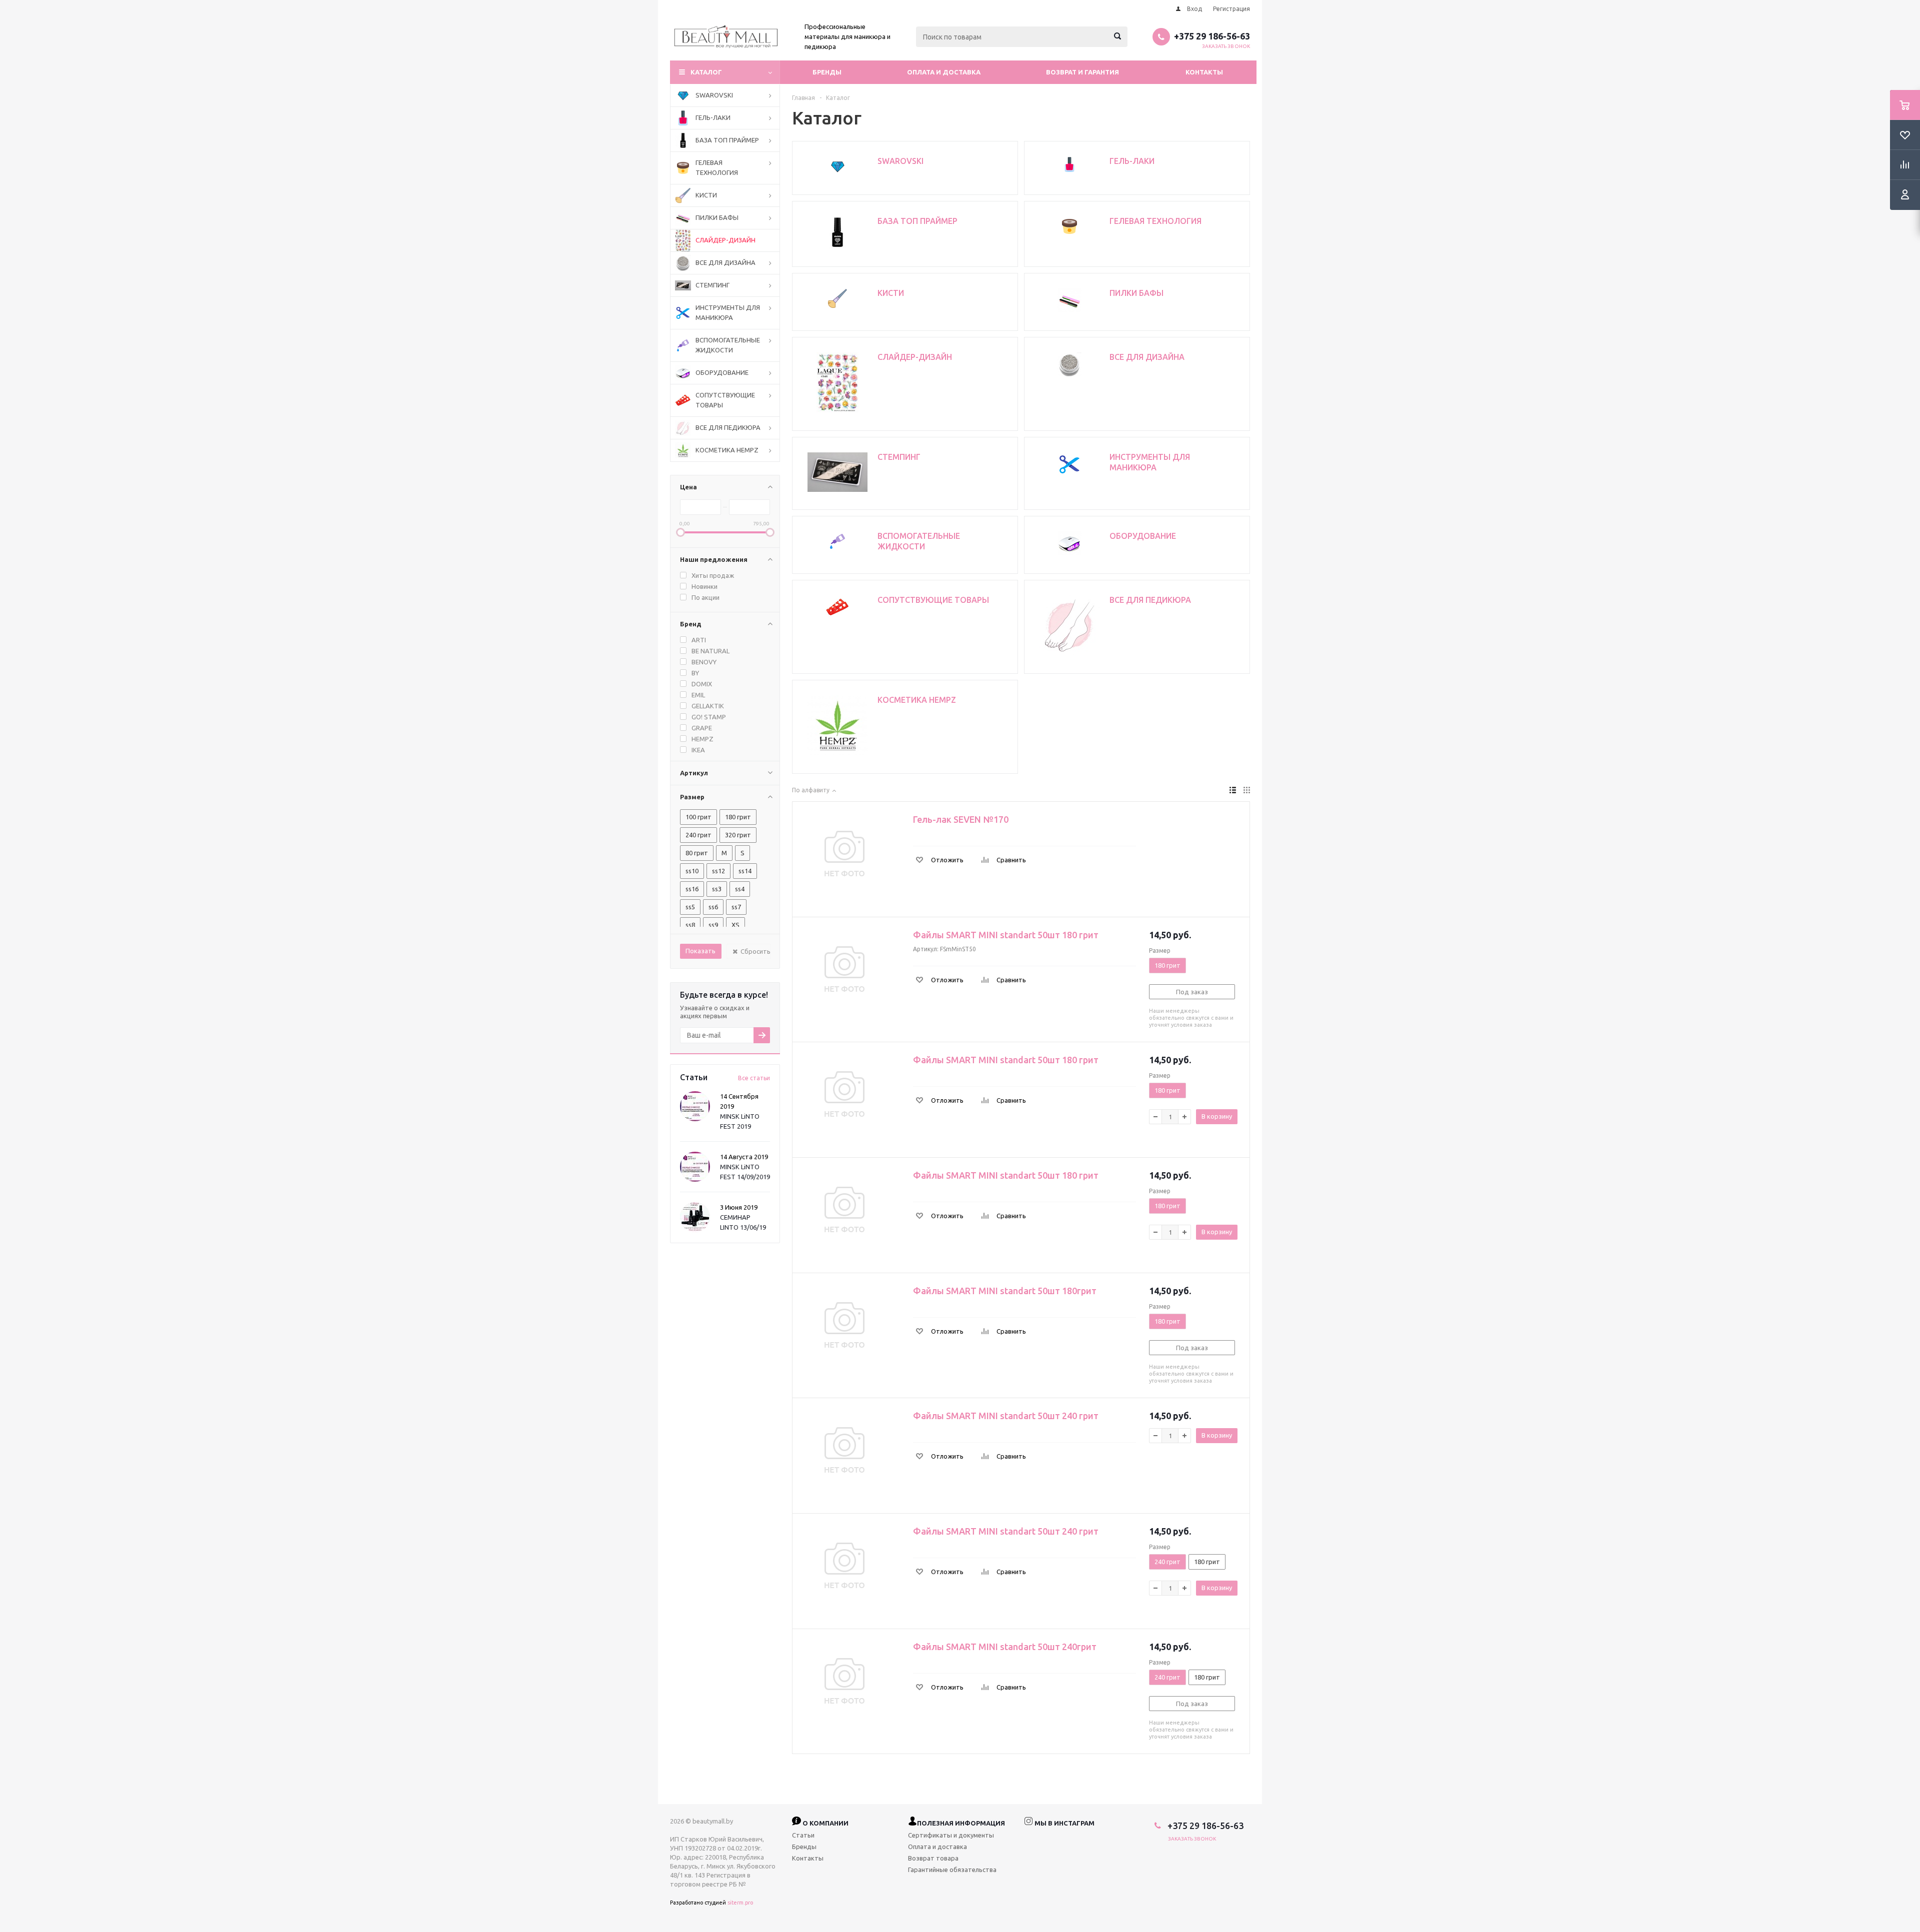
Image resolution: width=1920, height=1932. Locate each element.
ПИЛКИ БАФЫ (717, 217)
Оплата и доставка (944, 72)
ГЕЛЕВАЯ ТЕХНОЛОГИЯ (717, 167)
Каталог (706, 72)
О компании (825, 1823)
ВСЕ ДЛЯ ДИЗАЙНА (725, 262)
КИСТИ (706, 195)
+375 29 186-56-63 (1212, 36)
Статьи (803, 1835)
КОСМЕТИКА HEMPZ (727, 450)
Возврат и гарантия (1082, 72)
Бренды (827, 72)
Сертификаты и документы (951, 1835)
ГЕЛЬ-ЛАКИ (713, 117)
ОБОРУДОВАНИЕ (722, 372)
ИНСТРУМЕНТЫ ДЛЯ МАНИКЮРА (728, 312)
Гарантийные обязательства (952, 1870)
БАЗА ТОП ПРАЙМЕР (727, 140)
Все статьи (754, 1078)
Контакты (1204, 72)
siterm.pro (740, 1903)
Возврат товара (933, 1858)
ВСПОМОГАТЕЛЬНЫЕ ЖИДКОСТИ (728, 345)
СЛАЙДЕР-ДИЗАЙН (725, 240)
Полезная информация (961, 1823)
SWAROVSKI (714, 95)
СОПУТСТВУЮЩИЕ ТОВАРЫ (725, 400)
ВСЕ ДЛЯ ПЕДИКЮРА (728, 427)
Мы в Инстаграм (1064, 1823)
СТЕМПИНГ (712, 285)
